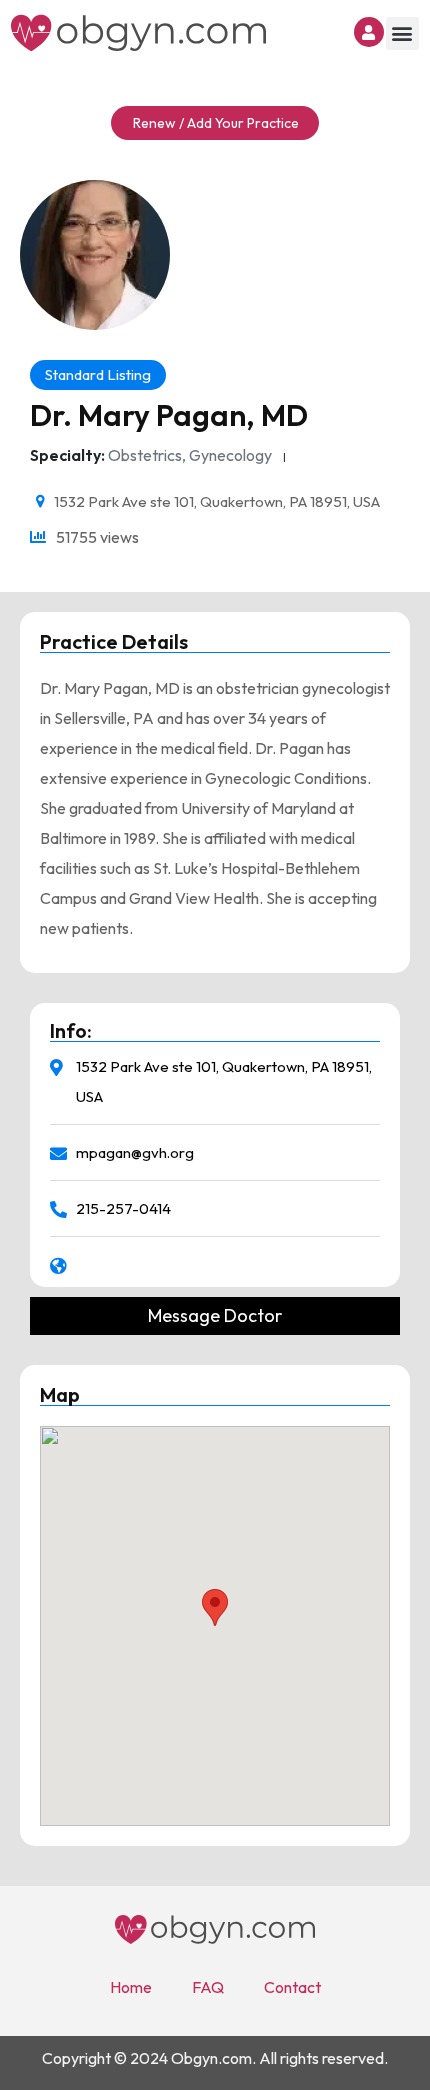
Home (131, 1987)
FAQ (208, 1987)
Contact (292, 1987)
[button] (402, 33)
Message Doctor (215, 1316)
